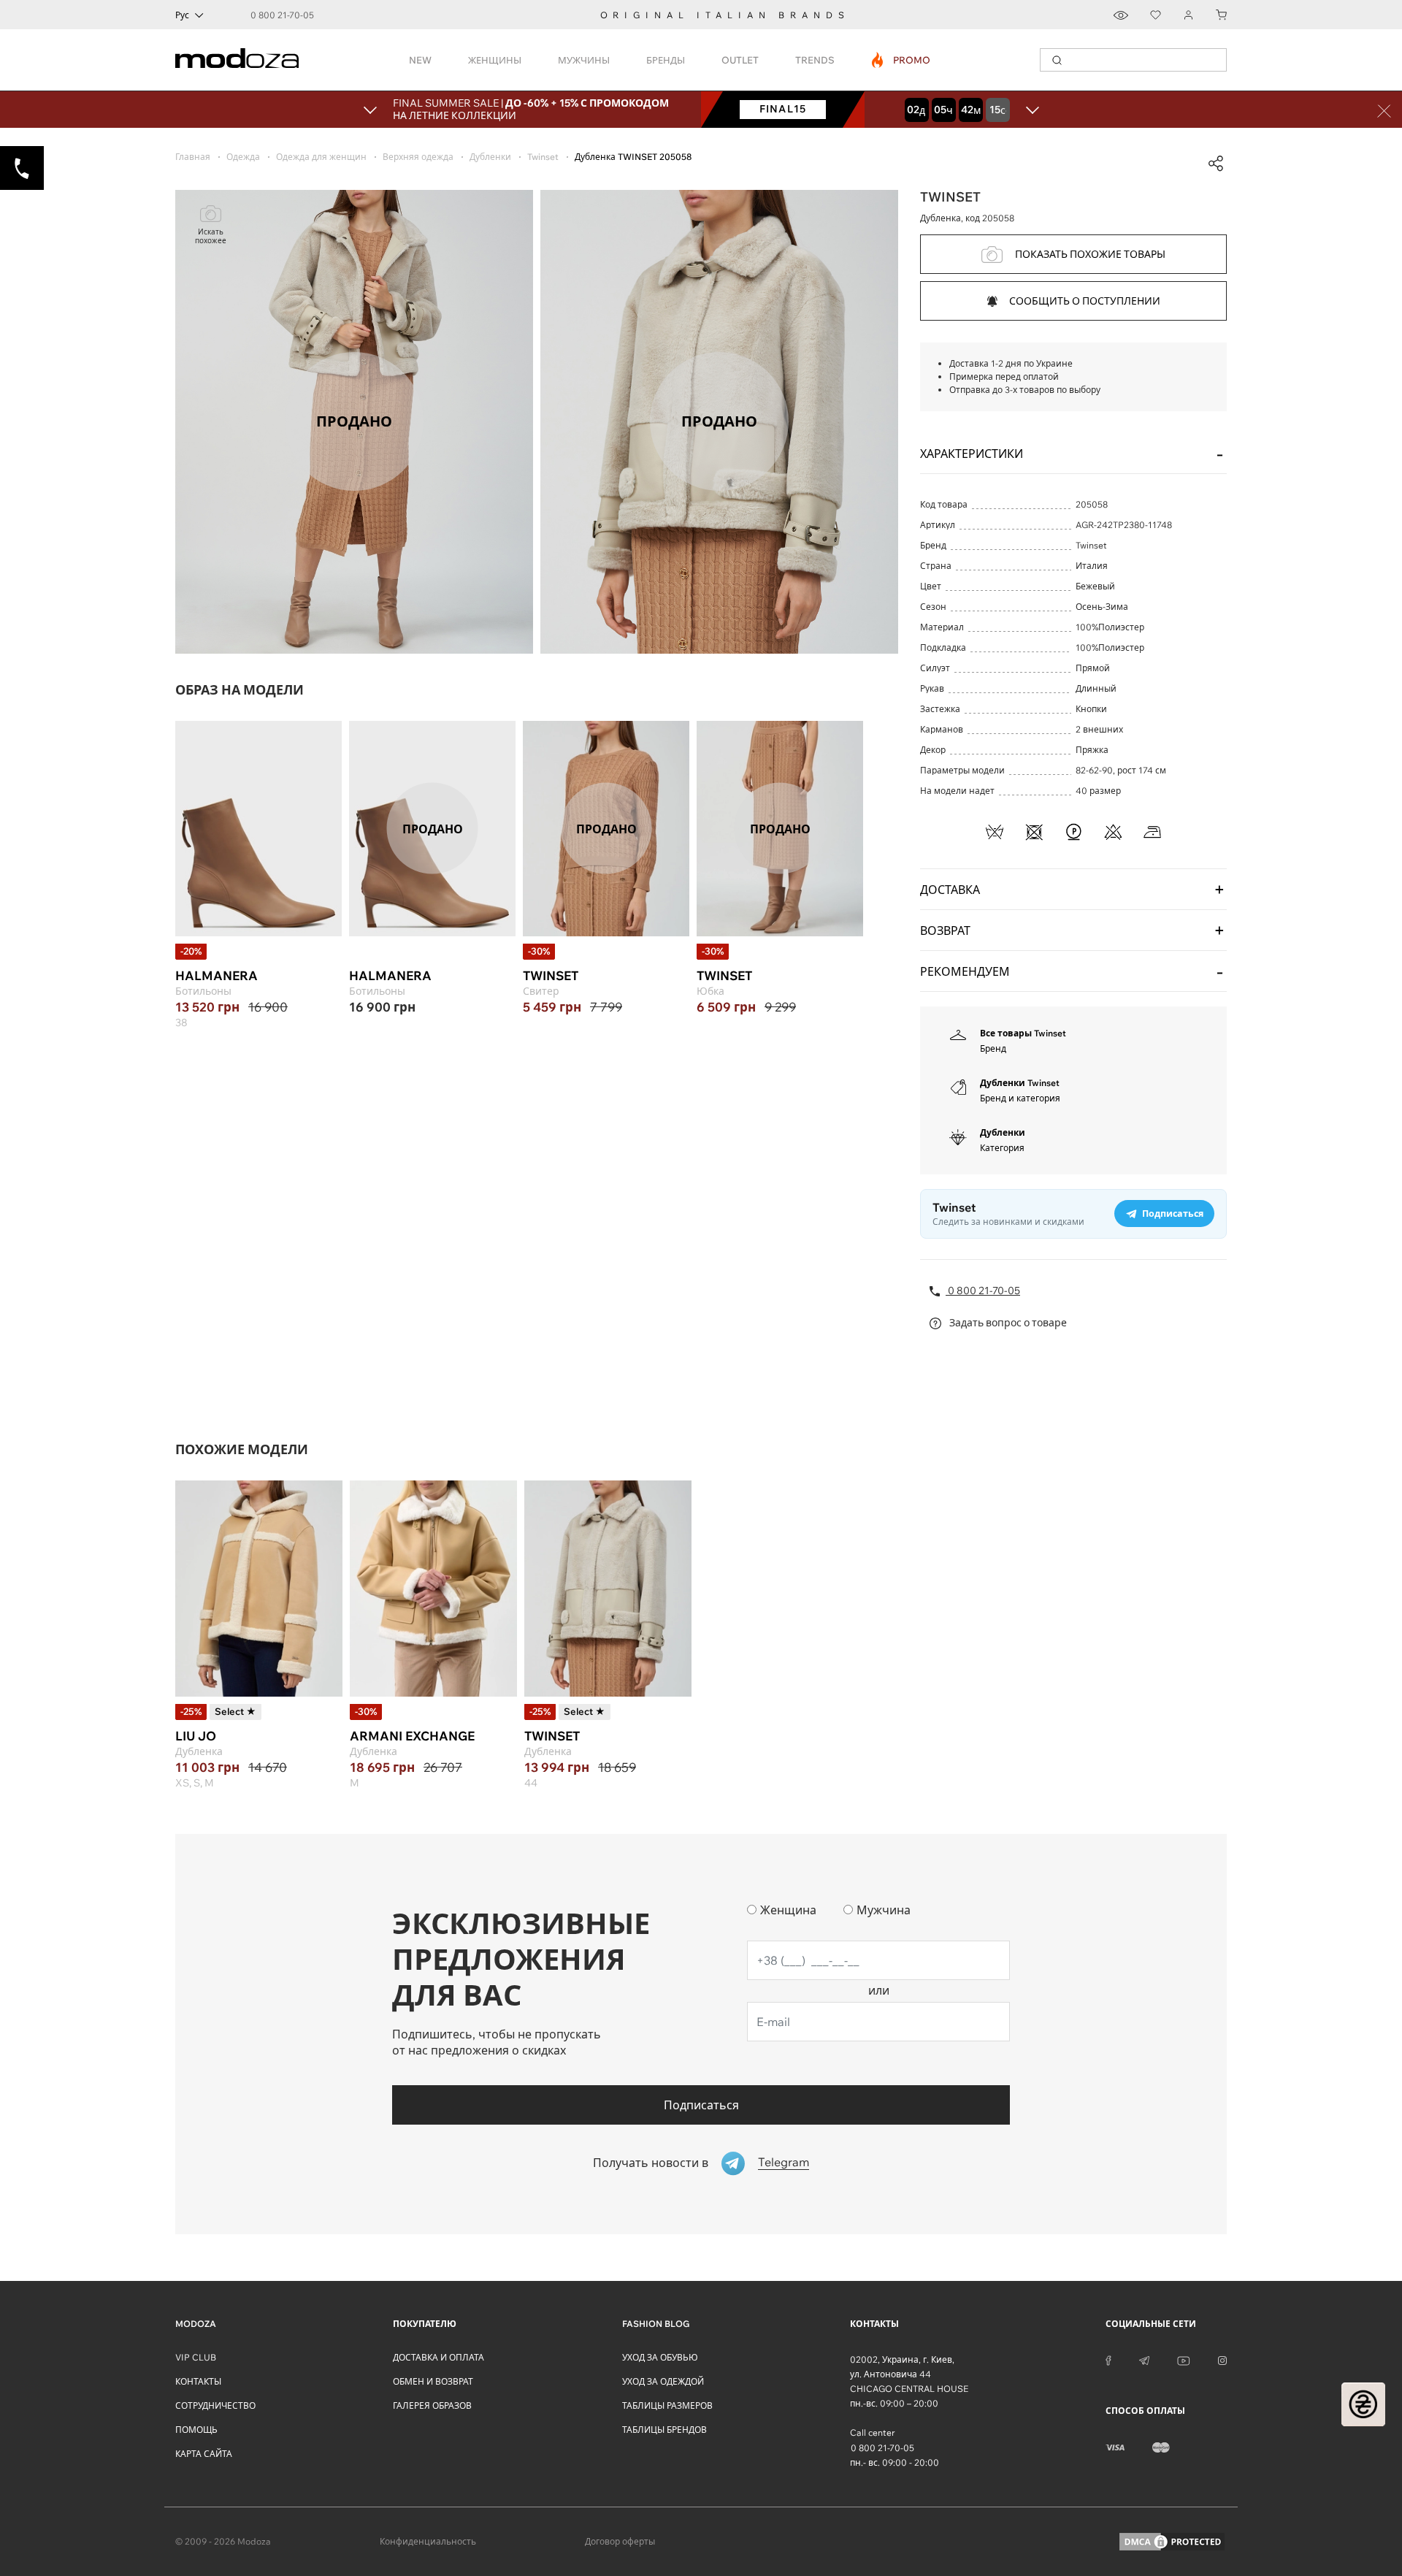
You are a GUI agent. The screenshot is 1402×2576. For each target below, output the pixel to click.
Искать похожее (211, 236)
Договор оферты (620, 2541)
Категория (1002, 1148)
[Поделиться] (1216, 164)
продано (433, 828)
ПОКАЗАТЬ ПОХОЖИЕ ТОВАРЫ (1090, 254)
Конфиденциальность (428, 2541)
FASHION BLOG (656, 2324)
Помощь (196, 2430)
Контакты (198, 2381)
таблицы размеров (667, 2405)
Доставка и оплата (438, 2357)
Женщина (788, 1910)
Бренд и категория (1020, 1098)
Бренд (993, 1048)
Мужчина (884, 1910)
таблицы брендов (664, 2430)
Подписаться (701, 2105)
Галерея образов (432, 2405)
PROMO (901, 60)
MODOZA (196, 2324)
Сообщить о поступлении (1085, 301)
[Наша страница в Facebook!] (1108, 2360)
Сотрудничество (215, 2405)
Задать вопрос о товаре (1007, 1323)
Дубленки (1003, 1132)
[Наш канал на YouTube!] (1184, 2360)
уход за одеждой (663, 2381)
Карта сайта (204, 2454)
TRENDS (815, 60)
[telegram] (1144, 2360)
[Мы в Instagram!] (1222, 2360)
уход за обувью (660, 2357)
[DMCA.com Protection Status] (1172, 2542)
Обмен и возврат (433, 2381)
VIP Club (196, 2357)
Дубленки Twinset (1020, 1083)
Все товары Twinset (1023, 1033)
